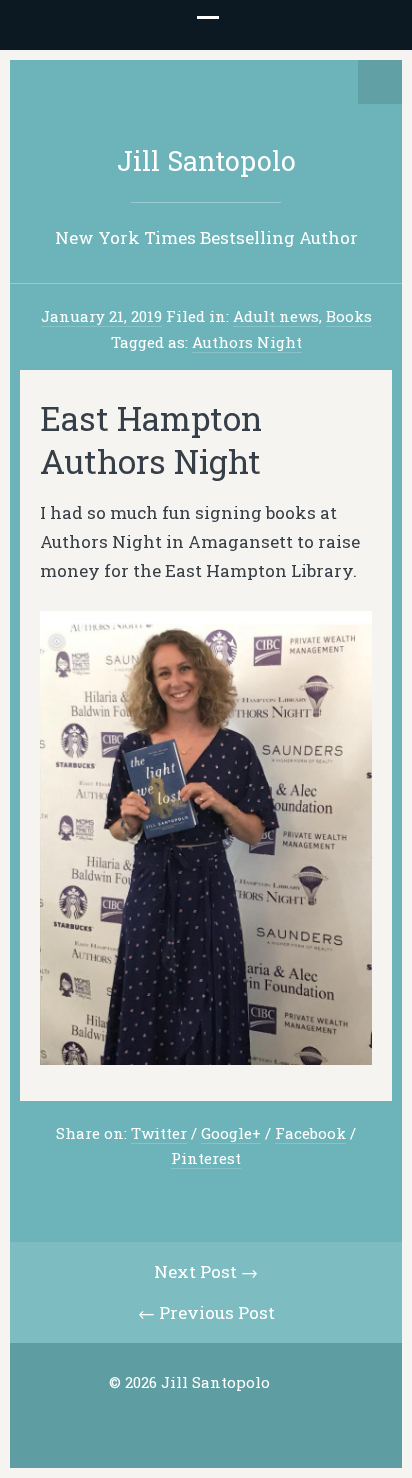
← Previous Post (206, 1312)
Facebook (310, 1133)
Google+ (231, 1133)
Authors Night (247, 342)
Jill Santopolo (206, 160)
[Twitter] (174, 1422)
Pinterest (206, 1158)
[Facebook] (205, 1422)
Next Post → (206, 1271)
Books (349, 316)
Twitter (159, 1133)
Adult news (276, 316)
